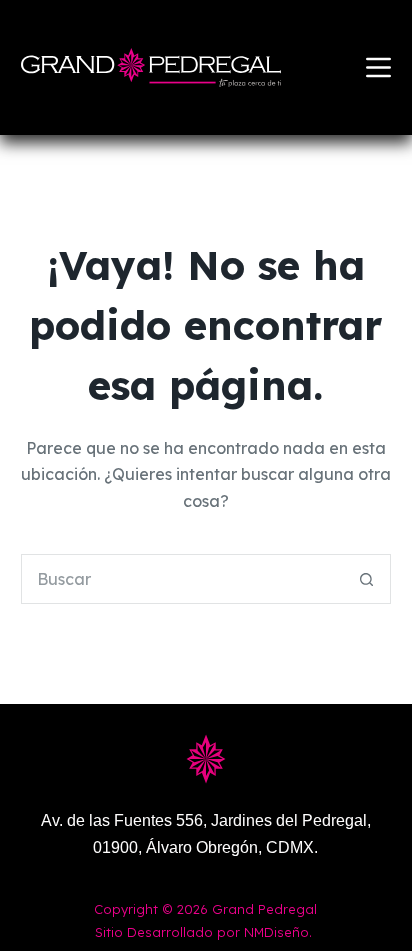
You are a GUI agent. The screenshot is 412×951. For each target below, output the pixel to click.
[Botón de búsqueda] (366, 579)
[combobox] (182, 579)
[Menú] (378, 67)
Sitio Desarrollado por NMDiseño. (203, 932)
